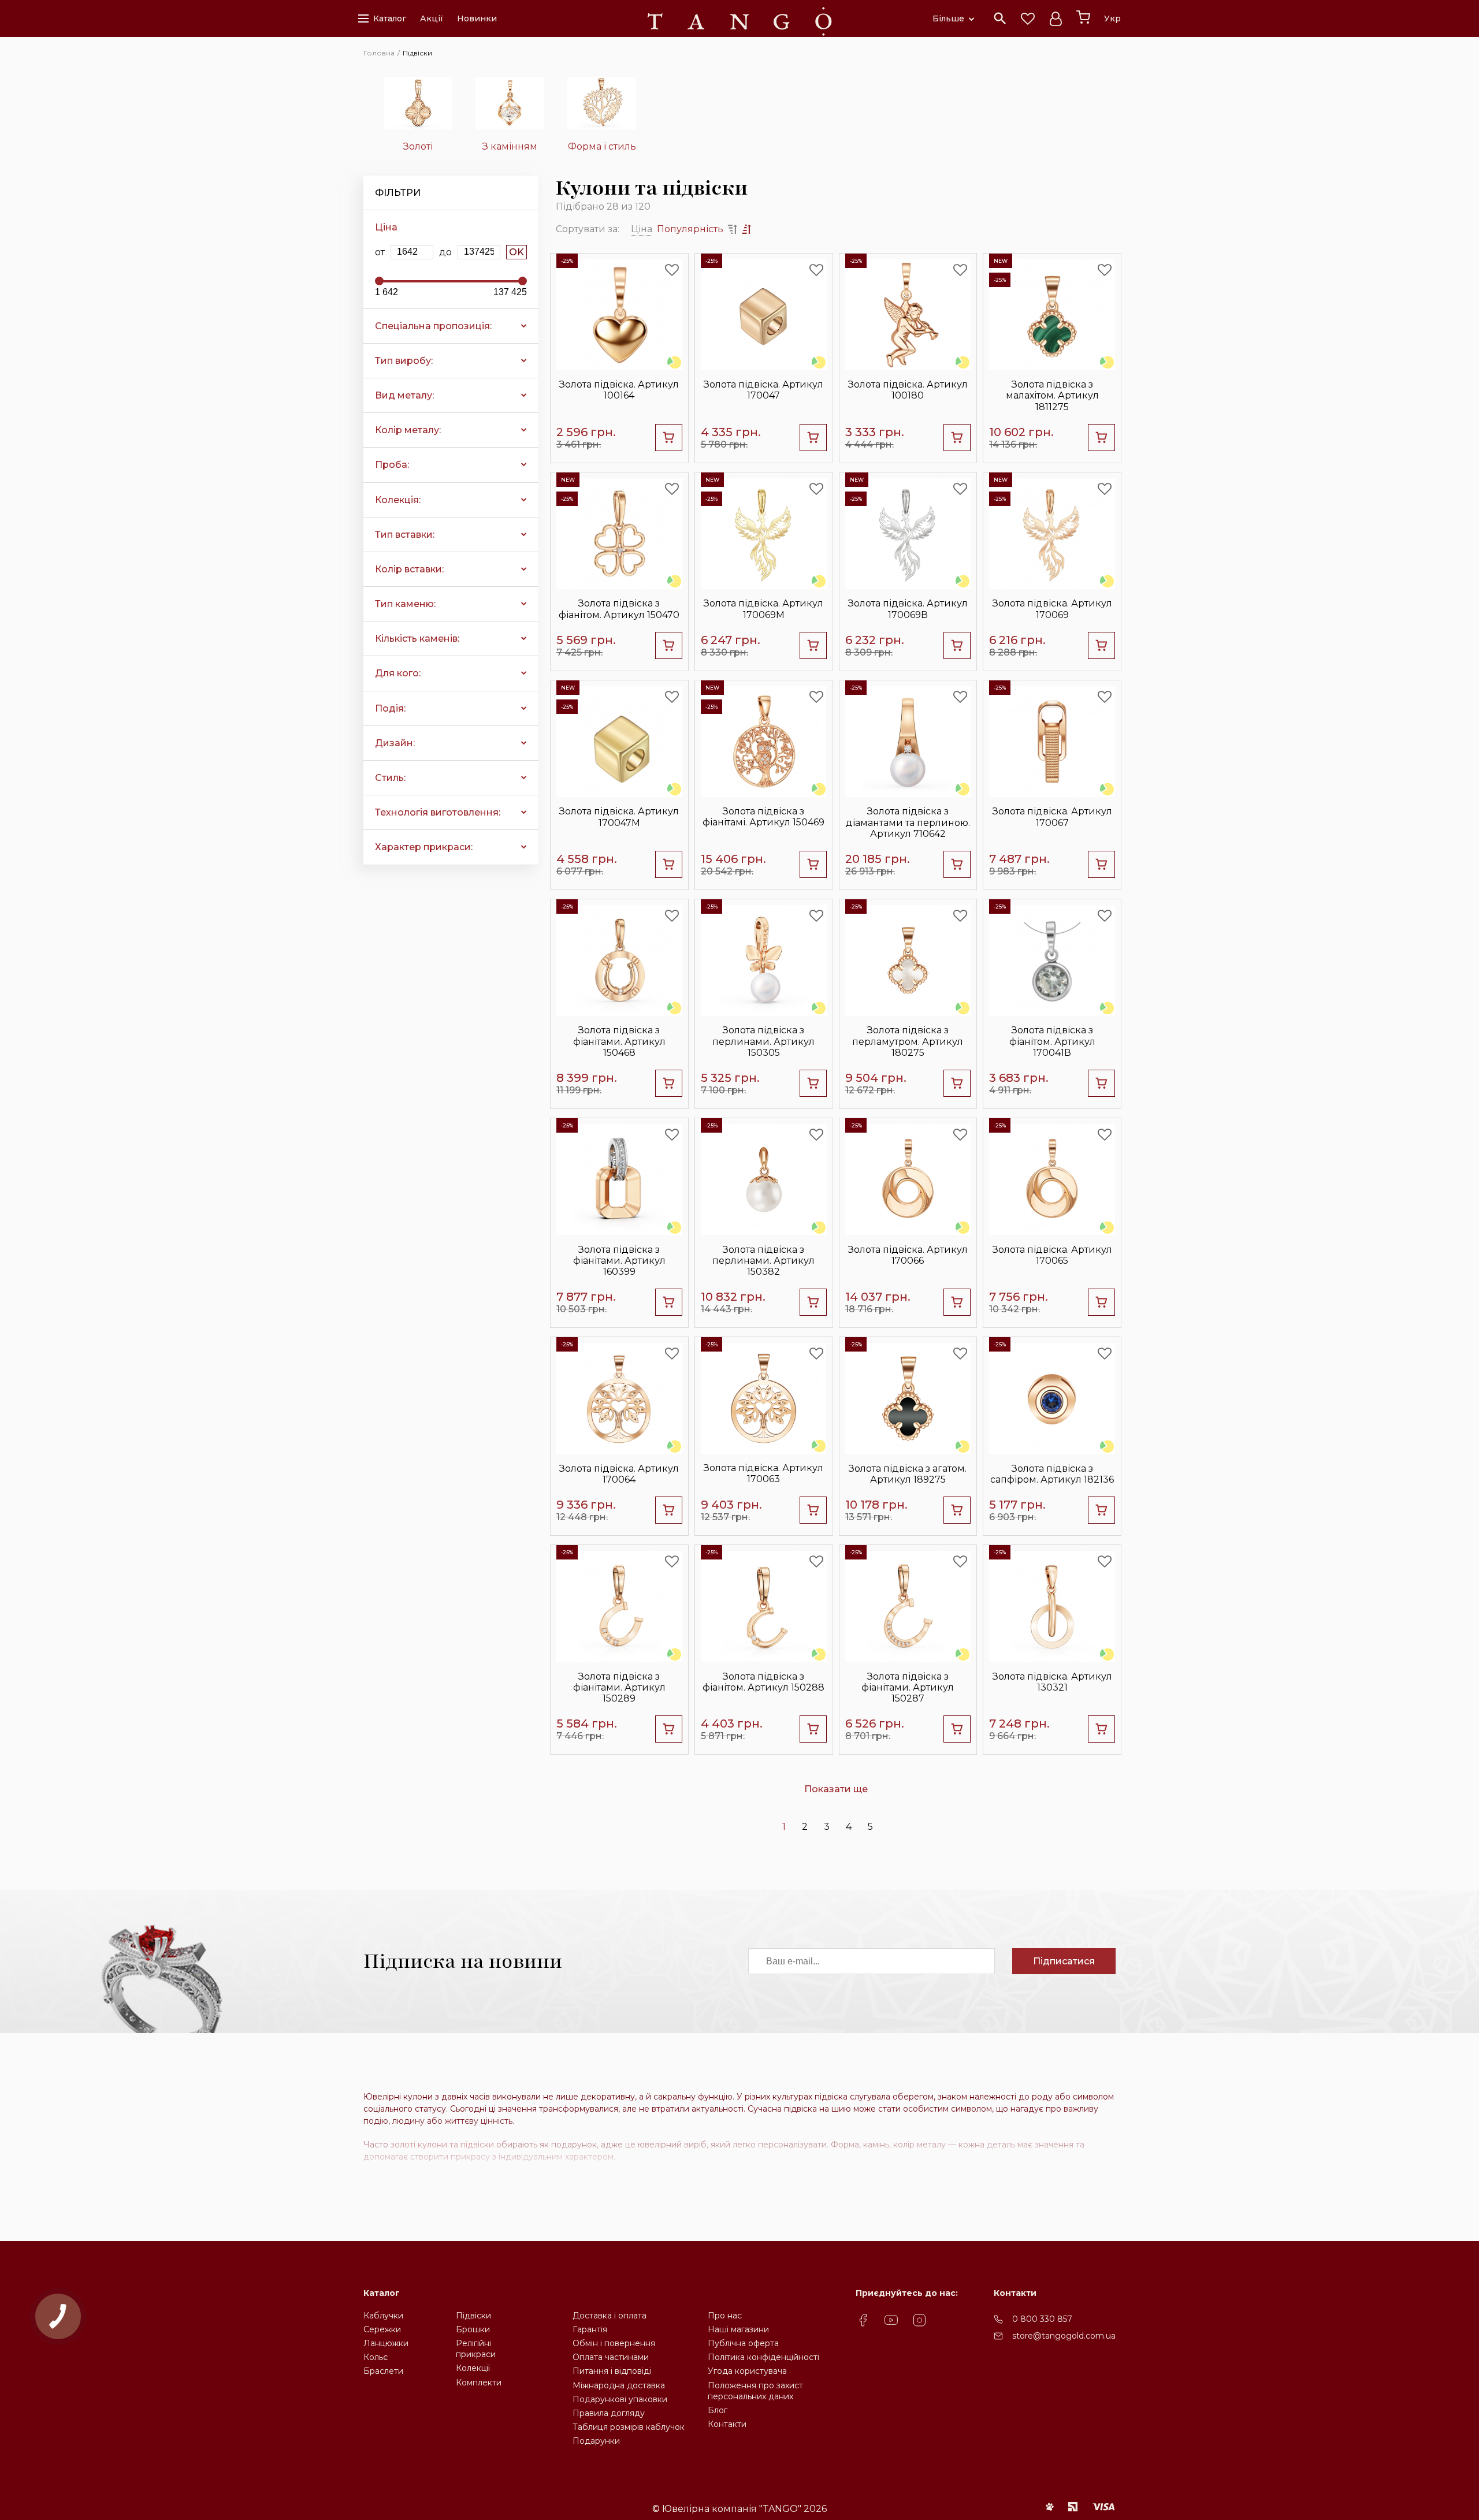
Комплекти (479, 2383)
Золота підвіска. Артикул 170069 (1052, 609)
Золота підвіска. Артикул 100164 (619, 390)
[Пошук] (1000, 18)
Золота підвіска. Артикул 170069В (908, 609)
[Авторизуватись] (1056, 18)
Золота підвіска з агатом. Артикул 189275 (908, 1474)
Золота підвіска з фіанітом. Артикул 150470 (619, 609)
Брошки (473, 2329)
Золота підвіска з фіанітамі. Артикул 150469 (763, 817)
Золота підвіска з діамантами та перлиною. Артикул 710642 (908, 822)
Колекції (473, 2368)
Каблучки (383, 2316)
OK (516, 252)
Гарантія (590, 2329)
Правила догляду (609, 2413)
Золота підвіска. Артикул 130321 (1052, 1682)
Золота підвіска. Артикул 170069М (763, 609)
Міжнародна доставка (619, 2385)
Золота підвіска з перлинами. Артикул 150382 (763, 1261)
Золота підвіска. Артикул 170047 (763, 390)
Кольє (376, 2357)
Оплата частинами (611, 2357)
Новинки (477, 18)
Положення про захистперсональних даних (755, 2391)
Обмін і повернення (614, 2343)
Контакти (727, 2424)
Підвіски (473, 2316)
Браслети (383, 2371)
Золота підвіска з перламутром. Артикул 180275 (908, 1041)
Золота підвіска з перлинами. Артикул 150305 (763, 1041)
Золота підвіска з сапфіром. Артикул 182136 (1052, 1474)
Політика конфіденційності (763, 2357)
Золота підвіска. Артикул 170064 (619, 1474)
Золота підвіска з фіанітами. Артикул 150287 (908, 1687)
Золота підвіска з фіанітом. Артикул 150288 (763, 1682)
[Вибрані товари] (1028, 18)
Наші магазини (738, 2329)
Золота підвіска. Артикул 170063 (763, 1473)
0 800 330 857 (1042, 2319)
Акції (432, 18)
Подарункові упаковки (620, 2399)
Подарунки (596, 2441)
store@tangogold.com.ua (1064, 2336)
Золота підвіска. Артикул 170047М (619, 817)
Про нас (725, 2316)
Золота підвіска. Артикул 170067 (1052, 817)
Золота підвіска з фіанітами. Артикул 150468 (619, 1041)
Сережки (382, 2329)
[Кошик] (1083, 17)
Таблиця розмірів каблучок (629, 2427)
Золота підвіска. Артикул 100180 (908, 390)
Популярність (690, 229)
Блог (718, 2410)
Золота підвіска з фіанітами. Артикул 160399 (619, 1261)
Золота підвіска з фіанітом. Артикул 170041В (1052, 1041)
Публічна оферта (743, 2343)
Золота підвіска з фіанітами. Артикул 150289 (619, 1687)
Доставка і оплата (610, 2316)
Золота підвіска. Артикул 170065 (1052, 1255)
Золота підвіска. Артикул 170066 (908, 1255)
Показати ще (836, 1789)
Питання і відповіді (612, 2371)
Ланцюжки (386, 2343)
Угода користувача (747, 2371)
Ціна (642, 229)
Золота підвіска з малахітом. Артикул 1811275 (1052, 395)
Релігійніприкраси (476, 2349)
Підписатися (1064, 1961)
